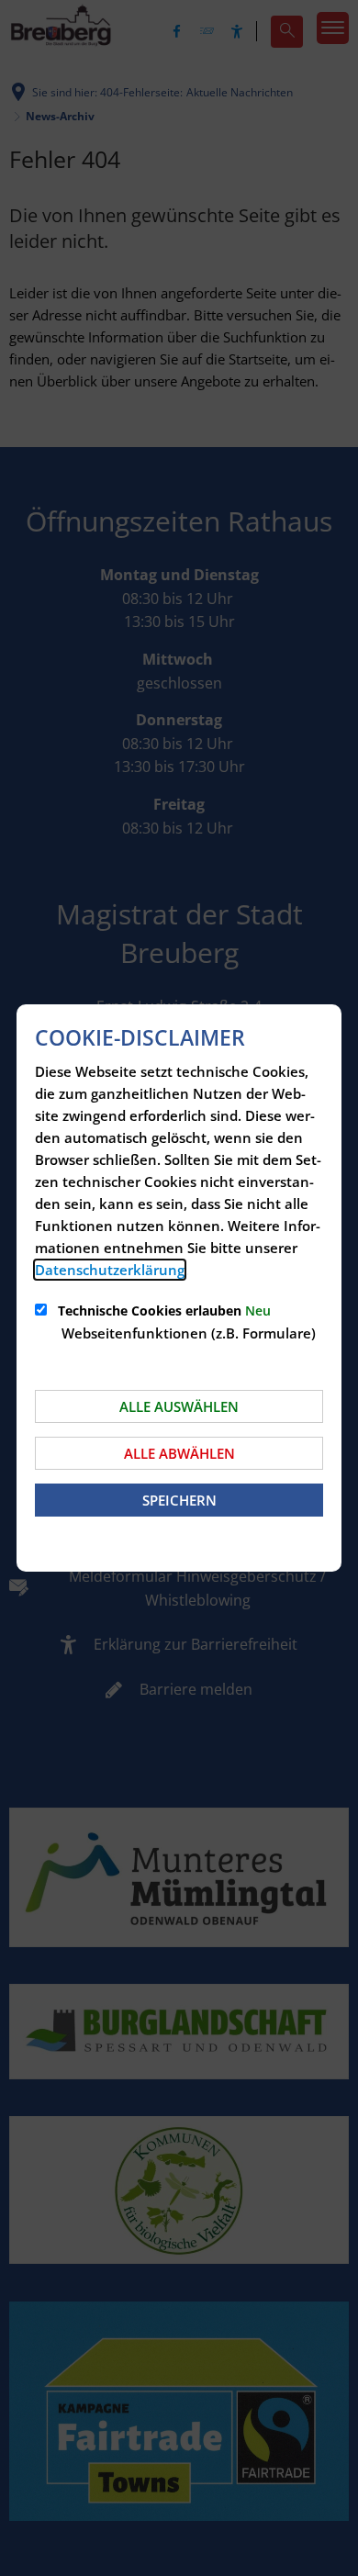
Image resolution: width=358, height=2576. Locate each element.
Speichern (179, 1500)
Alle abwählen (179, 1453)
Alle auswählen (179, 1406)
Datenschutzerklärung (110, 1270)
